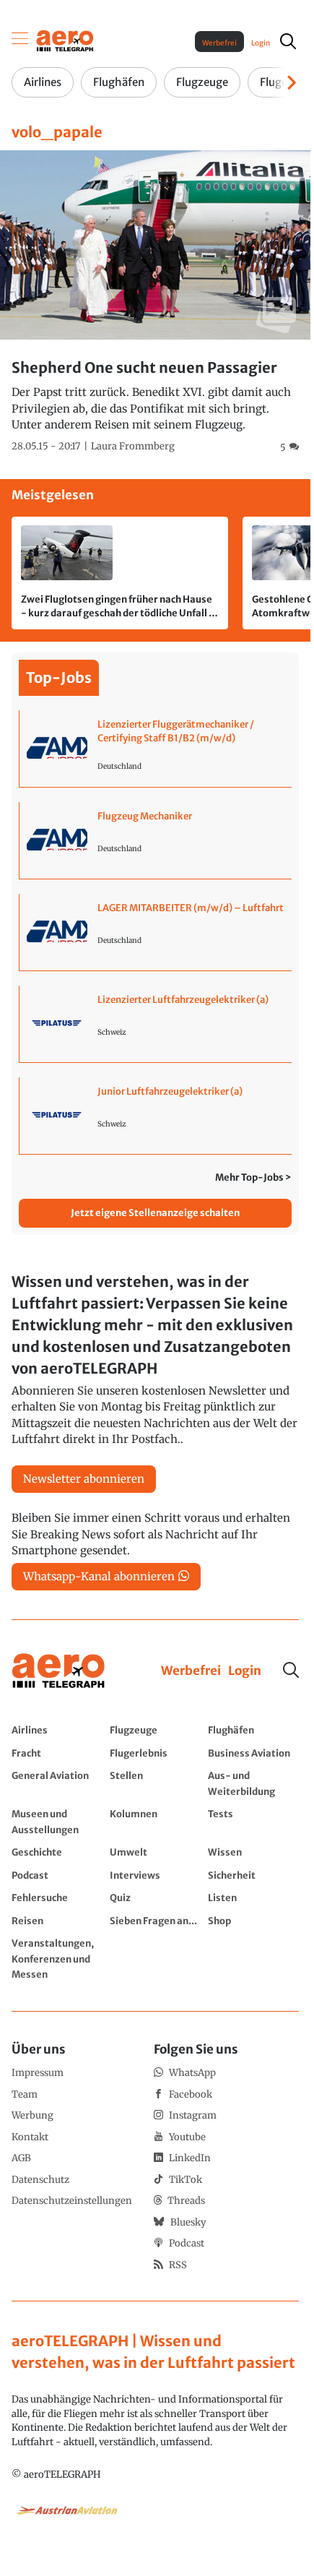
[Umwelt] (155, 1852)
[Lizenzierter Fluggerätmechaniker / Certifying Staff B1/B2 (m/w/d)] (156, 749)
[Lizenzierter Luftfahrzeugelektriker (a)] (156, 1024)
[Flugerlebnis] (155, 1753)
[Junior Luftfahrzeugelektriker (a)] (156, 1116)
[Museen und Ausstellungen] (57, 1821)
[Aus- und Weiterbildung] (253, 1783)
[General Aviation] (57, 1783)
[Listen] (253, 1897)
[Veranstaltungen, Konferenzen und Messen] (57, 1959)
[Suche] (291, 1670)
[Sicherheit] (253, 1875)
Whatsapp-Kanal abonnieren (99, 1576)
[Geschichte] (57, 1852)
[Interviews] (155, 1875)
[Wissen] (253, 1852)
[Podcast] (57, 1875)
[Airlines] (57, 1730)
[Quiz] (155, 1897)
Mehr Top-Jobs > (253, 1177)
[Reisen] (57, 1921)
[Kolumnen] (155, 1821)
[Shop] (253, 1921)
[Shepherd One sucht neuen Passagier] (155, 302)
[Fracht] (57, 1753)
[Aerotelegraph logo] (65, 40)
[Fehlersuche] (57, 1897)
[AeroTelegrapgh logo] (58, 1671)
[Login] (245, 1671)
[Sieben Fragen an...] (155, 1921)
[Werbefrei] (191, 1671)
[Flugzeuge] (155, 1730)
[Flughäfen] (253, 1730)
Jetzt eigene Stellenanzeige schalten (155, 1213)
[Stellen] (155, 1783)
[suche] (288, 41)
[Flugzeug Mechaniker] (156, 840)
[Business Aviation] (253, 1753)
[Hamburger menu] (20, 41)
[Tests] (253, 1821)
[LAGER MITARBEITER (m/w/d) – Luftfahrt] (156, 932)
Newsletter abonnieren (84, 1479)
